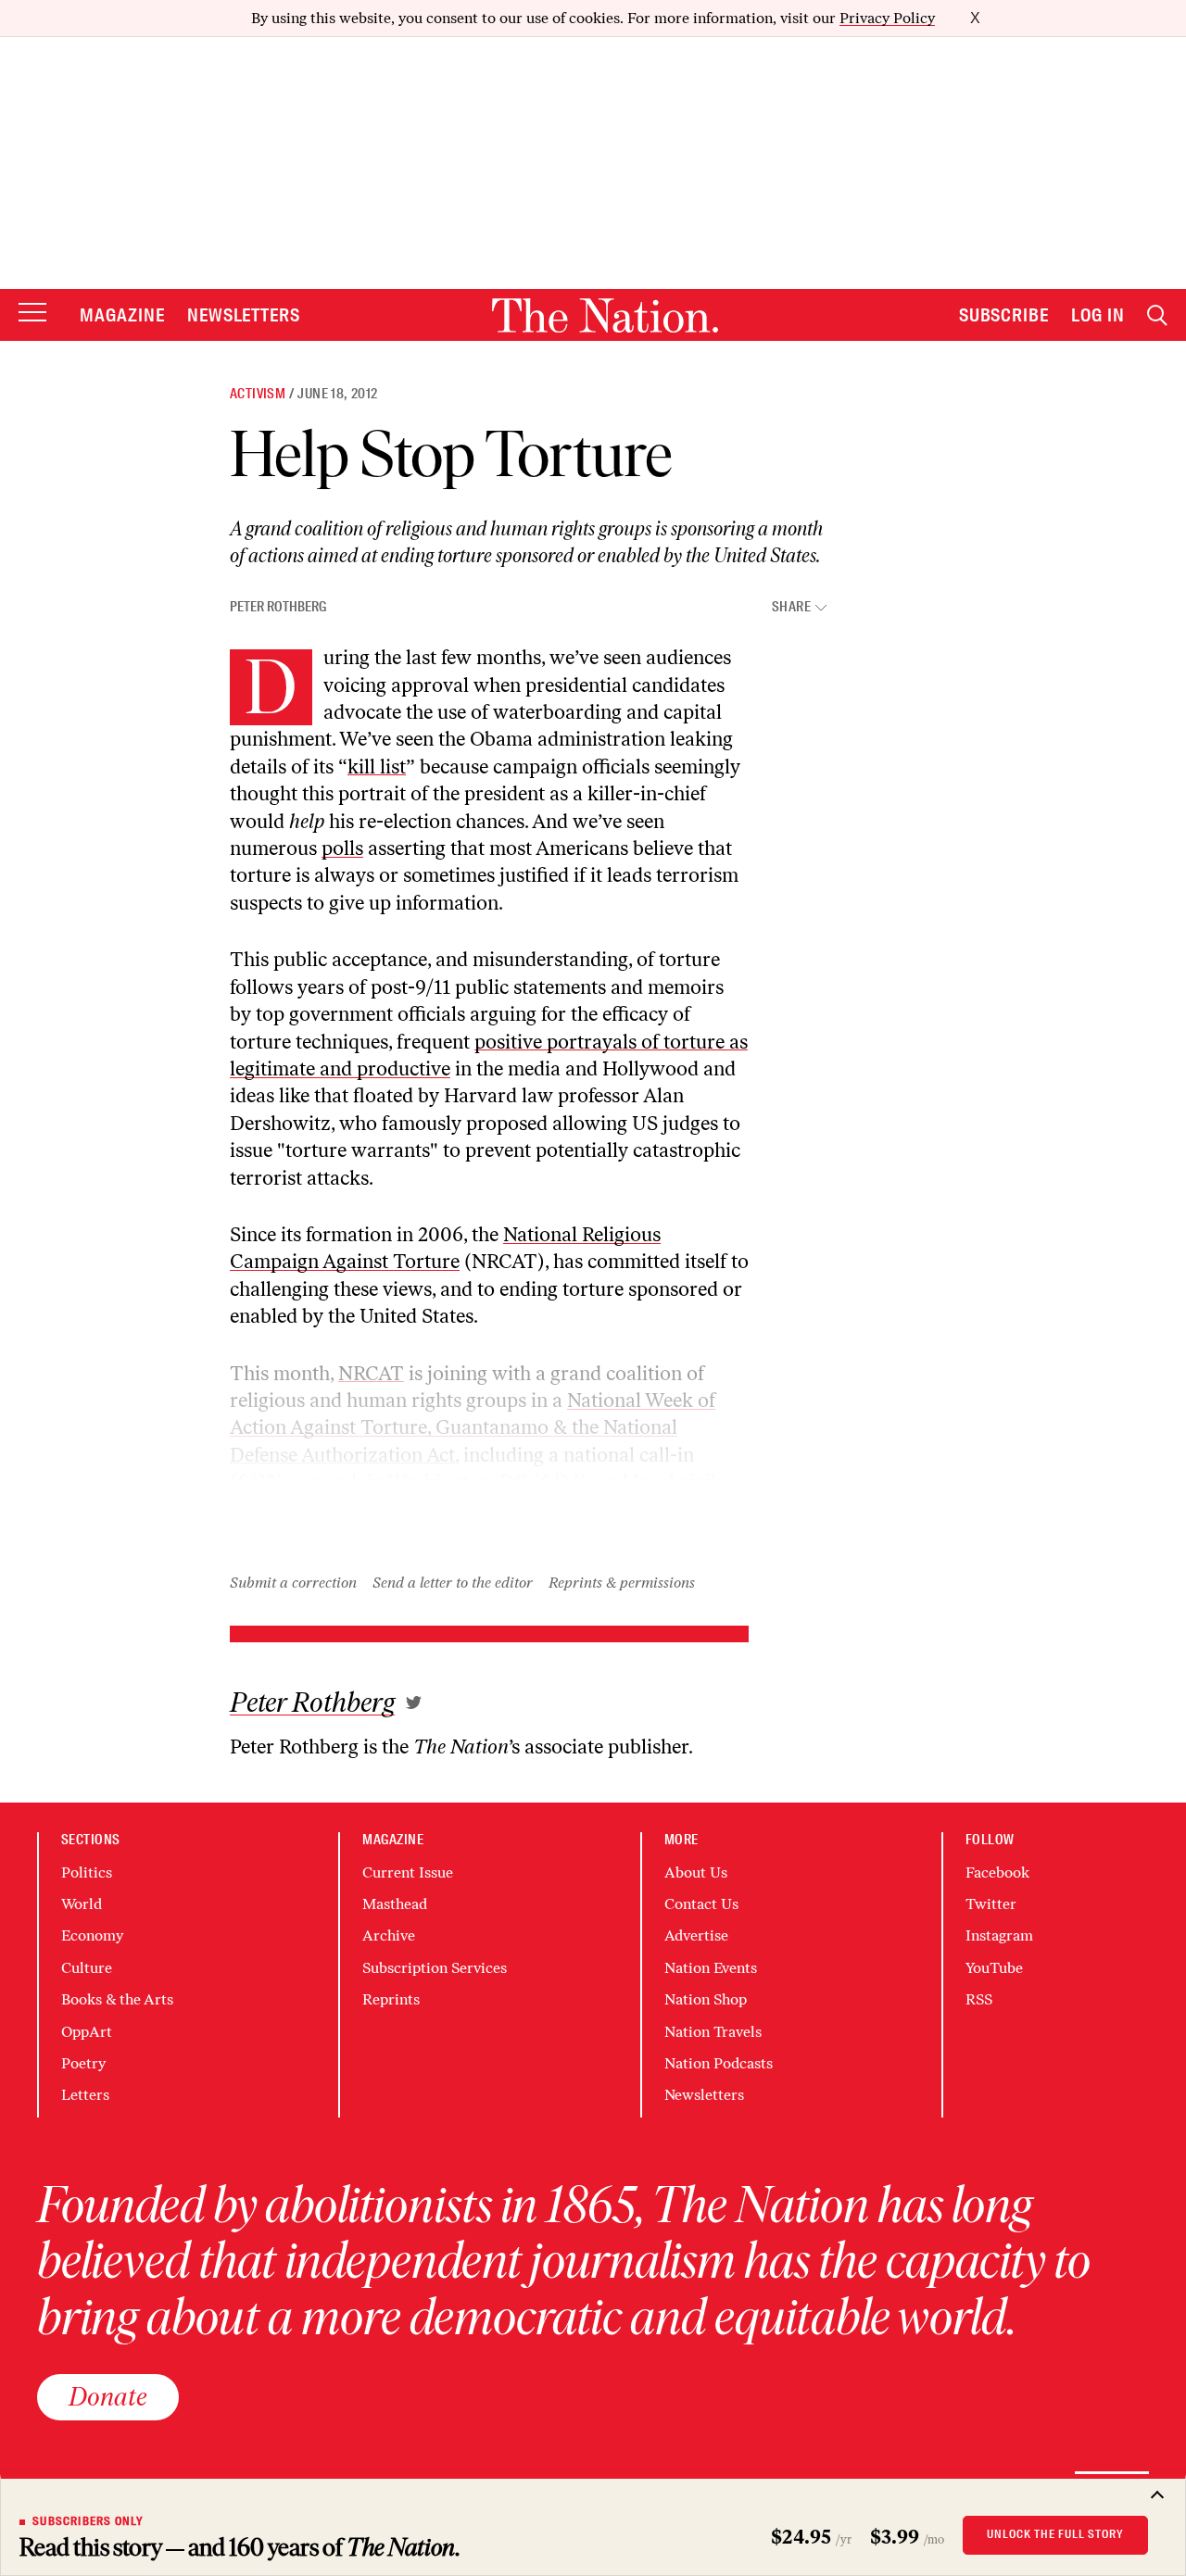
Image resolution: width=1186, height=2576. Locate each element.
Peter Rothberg (278, 607)
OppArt (87, 2032)
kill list (377, 767)
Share (791, 607)
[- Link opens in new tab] (414, 1703)
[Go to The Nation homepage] (605, 315)
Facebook (997, 1872)
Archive (389, 1935)
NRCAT (371, 1373)
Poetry (83, 2063)
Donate (108, 2396)
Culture (87, 1968)
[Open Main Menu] (32, 314)
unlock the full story (1055, 2534)
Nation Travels (713, 2032)
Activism (258, 394)
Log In (1098, 315)
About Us (696, 1872)
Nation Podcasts (719, 2063)
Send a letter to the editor (453, 1583)
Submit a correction (293, 1583)
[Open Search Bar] (1157, 315)
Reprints (391, 1999)
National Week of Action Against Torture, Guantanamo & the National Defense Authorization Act (473, 1427)
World (82, 1904)
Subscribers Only (88, 2521)
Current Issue (408, 1872)
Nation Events (711, 1968)
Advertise (696, 1935)
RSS (979, 1999)
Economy (92, 1935)
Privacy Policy (887, 18)
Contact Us (701, 1904)
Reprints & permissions (622, 1583)
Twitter (991, 1904)
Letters (85, 2095)
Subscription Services (435, 1968)
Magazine (122, 315)
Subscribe (1004, 315)
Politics (87, 1872)
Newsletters (244, 315)
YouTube (994, 1968)
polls (342, 848)
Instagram (999, 1935)
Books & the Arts (117, 1999)
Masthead (395, 1904)
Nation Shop (706, 1999)
